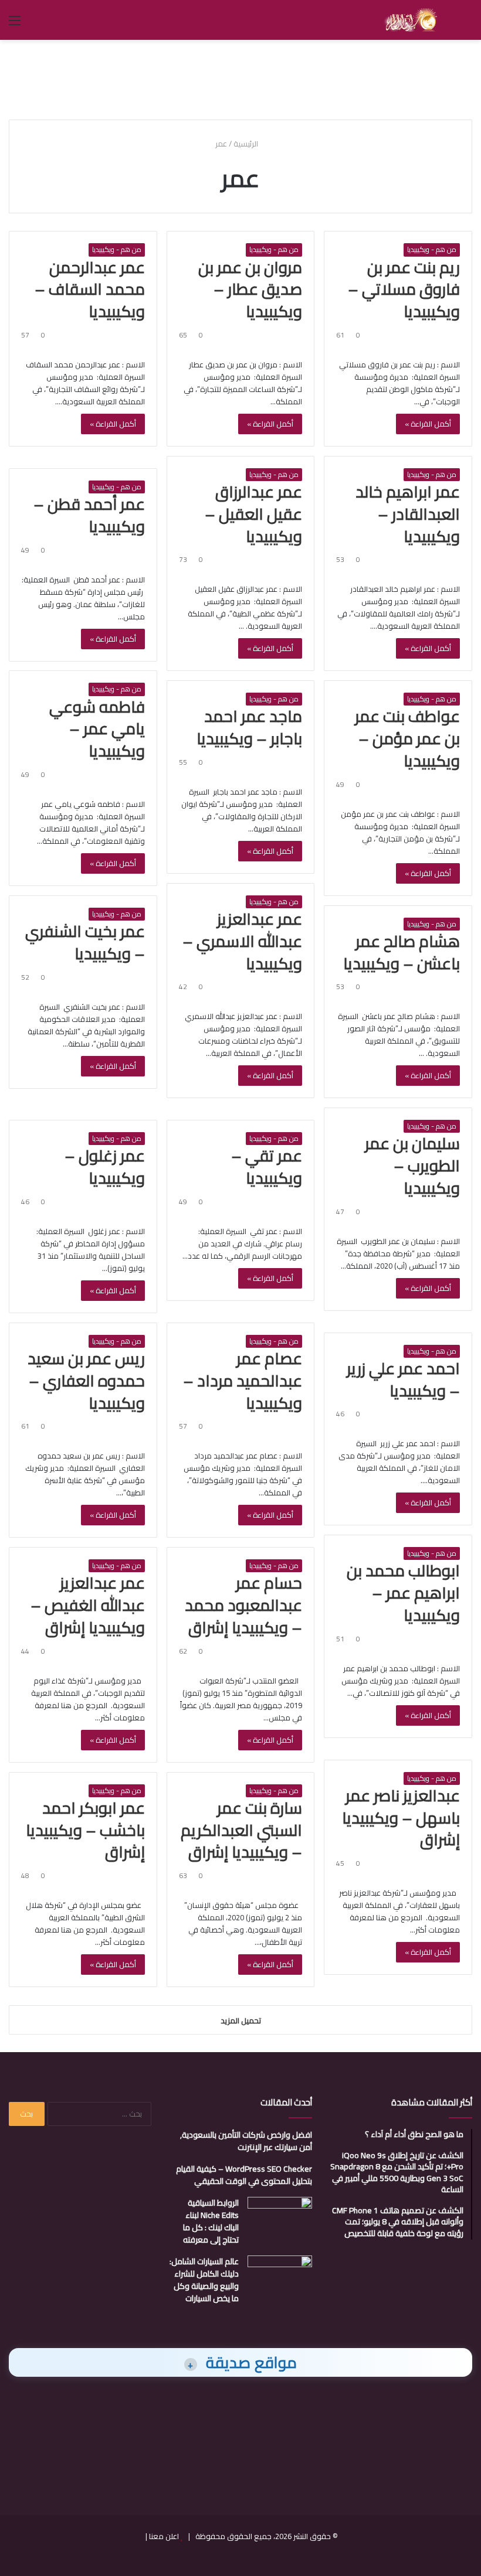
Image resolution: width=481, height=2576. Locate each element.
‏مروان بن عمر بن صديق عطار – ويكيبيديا (250, 289)
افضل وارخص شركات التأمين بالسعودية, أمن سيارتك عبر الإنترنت (246, 2141)
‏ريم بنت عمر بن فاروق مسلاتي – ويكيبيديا (404, 289)
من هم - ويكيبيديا (432, 250)
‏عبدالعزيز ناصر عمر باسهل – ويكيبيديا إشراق (401, 1818)
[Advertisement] (240, 78)
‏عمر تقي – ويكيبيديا (267, 1167)
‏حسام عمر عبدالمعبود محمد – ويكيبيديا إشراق (243, 1605)
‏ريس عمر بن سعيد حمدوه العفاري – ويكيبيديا (86, 1381)
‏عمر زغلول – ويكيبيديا (105, 1167)
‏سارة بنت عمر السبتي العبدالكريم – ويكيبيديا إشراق (241, 1830)
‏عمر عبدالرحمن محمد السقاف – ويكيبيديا (90, 289)
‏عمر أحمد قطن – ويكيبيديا (89, 515)
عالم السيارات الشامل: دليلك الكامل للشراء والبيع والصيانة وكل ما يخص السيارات (204, 2280)
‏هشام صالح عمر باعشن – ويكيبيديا (402, 952)
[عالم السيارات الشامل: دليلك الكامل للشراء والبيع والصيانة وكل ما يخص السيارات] (280, 2277)
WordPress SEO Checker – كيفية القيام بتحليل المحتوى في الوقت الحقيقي (244, 2175)
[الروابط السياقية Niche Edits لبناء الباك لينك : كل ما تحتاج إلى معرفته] (280, 2219)
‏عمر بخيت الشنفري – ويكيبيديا (85, 942)
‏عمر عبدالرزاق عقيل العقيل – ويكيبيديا (253, 514)
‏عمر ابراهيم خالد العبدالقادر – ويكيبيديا (408, 514)
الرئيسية (247, 144)
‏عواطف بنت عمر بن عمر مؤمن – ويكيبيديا (407, 738)
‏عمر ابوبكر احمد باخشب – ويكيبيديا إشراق (85, 1830)
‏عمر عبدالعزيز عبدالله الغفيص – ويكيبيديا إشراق (88, 1605)
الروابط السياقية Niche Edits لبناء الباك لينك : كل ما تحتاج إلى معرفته (211, 2221)
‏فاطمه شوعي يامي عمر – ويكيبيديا (97, 729)
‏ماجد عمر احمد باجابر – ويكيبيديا (249, 727)
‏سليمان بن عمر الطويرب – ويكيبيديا (412, 1166)
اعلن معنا (164, 2536)
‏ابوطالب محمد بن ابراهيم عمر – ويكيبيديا (403, 1593)
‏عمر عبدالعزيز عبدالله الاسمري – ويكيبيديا (242, 941)
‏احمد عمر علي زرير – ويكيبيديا (403, 1379)
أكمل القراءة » (428, 424)
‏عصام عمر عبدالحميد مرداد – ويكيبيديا (243, 1381)
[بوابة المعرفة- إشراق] (410, 20)
